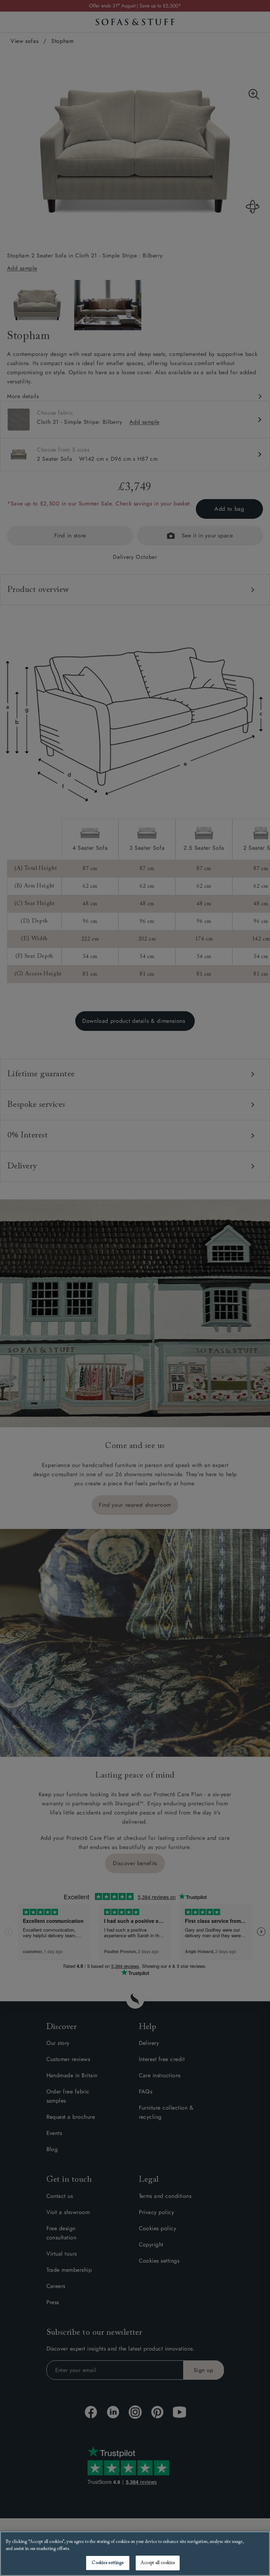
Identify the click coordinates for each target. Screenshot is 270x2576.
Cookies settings (108, 2563)
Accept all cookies (158, 2563)
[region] (135, 2554)
